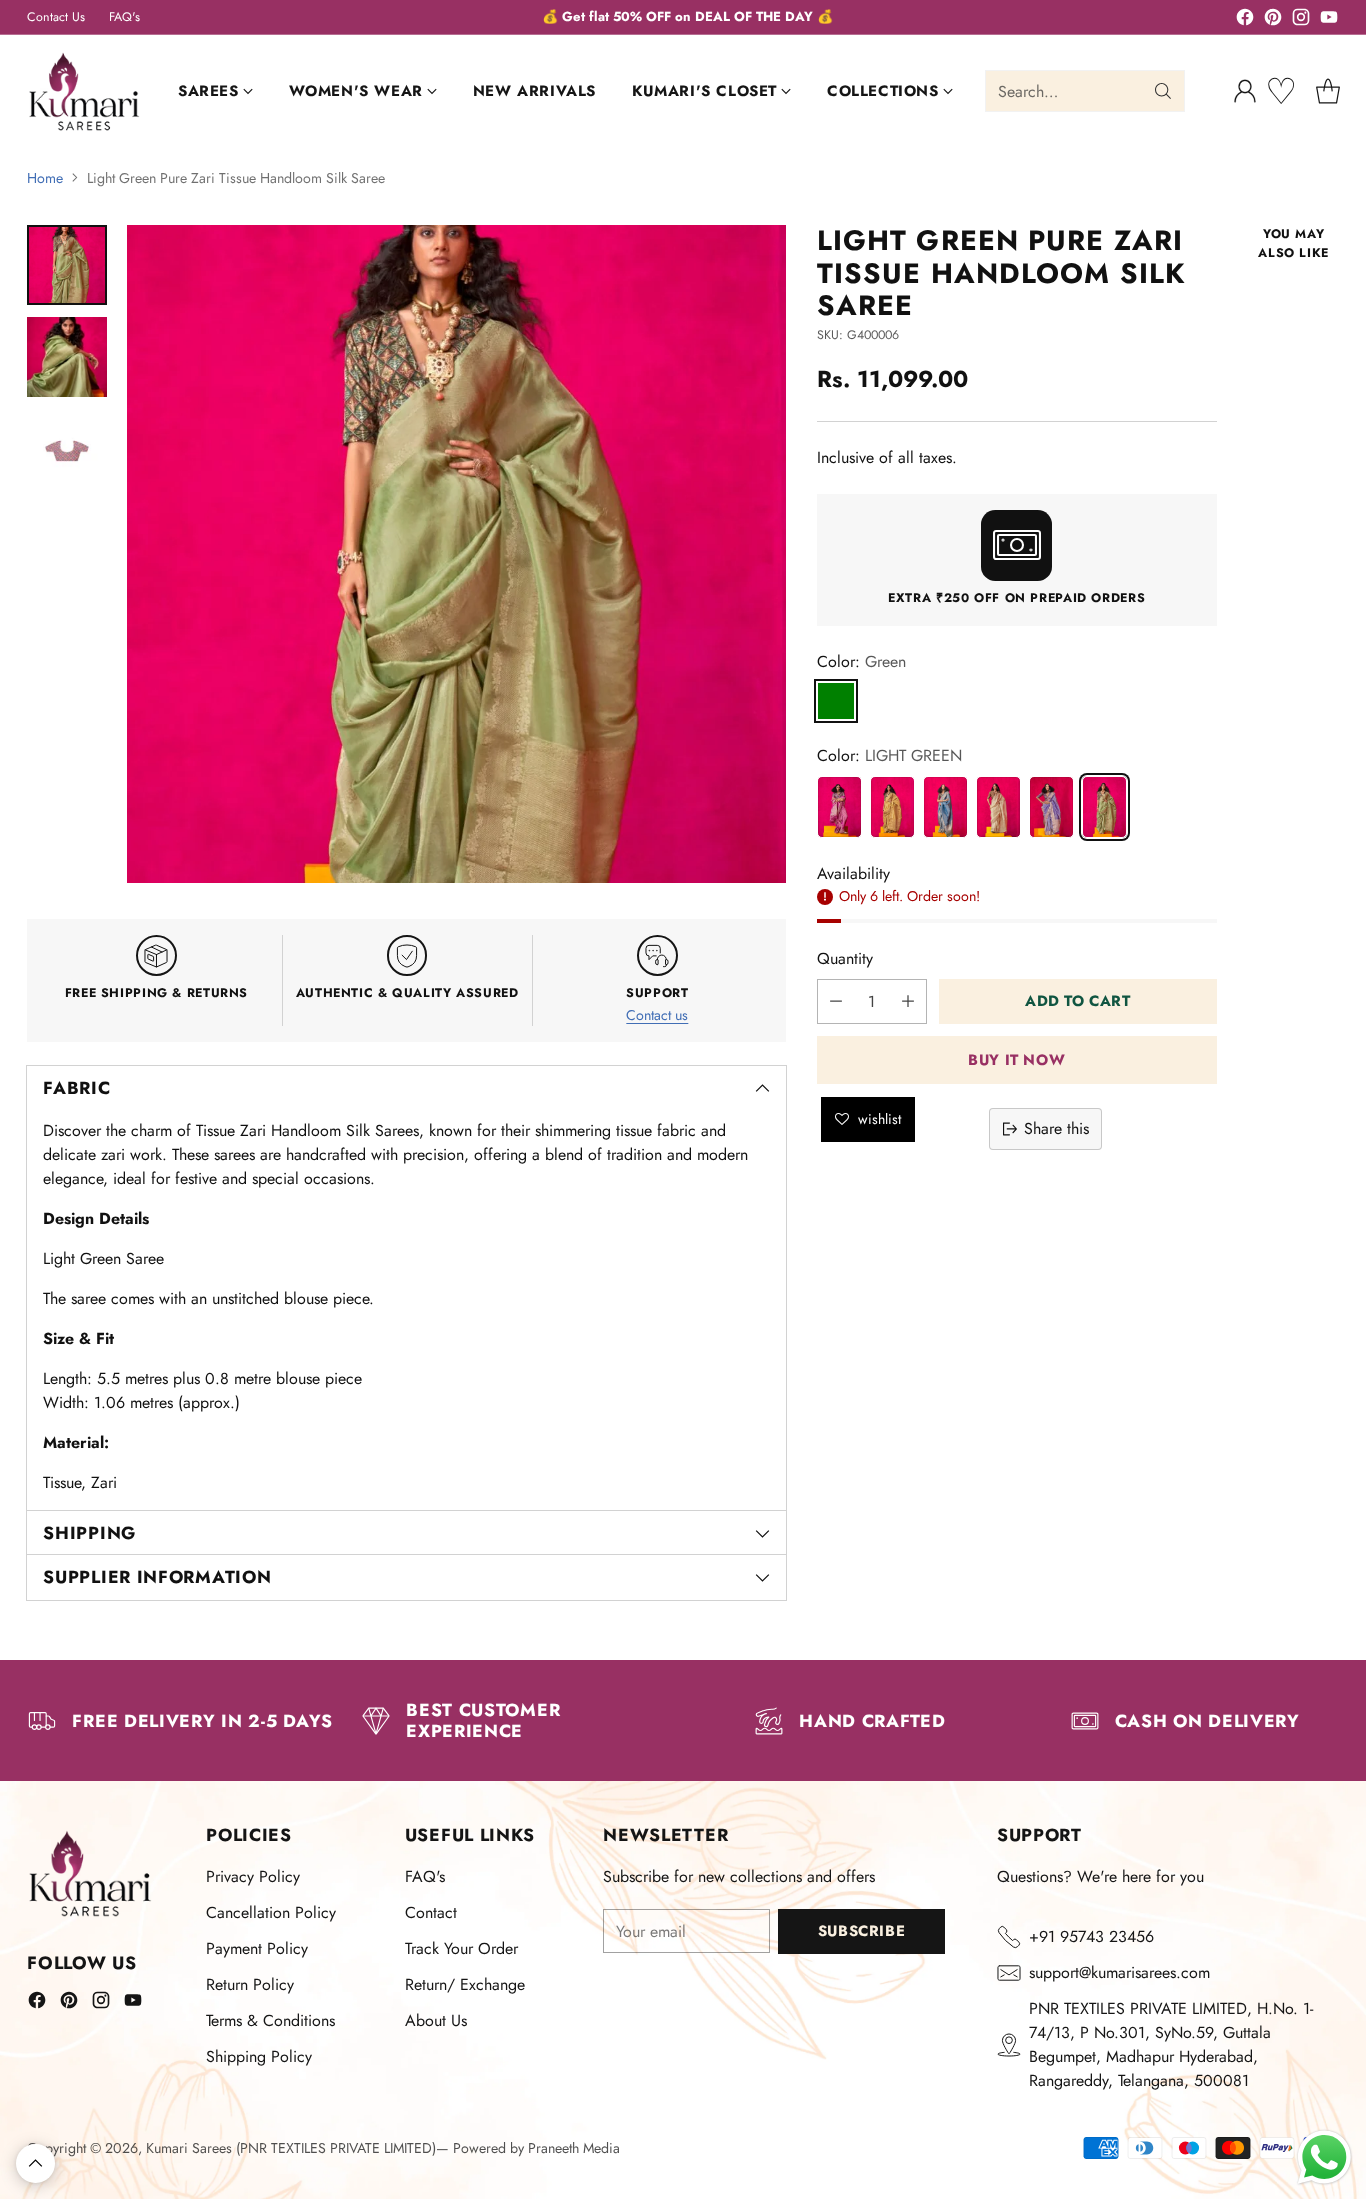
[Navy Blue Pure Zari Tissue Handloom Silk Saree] (945, 806)
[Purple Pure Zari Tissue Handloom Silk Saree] (839, 806)
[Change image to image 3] (67, 449)
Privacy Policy (253, 1876)
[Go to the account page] (1245, 91)
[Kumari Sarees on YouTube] (1329, 20)
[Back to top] (35, 2163)
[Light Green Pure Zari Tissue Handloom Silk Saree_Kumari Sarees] (456, 554)
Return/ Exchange (465, 1984)
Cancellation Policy (271, 1912)
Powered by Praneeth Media (536, 2148)
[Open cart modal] (1328, 91)
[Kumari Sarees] (84, 91)
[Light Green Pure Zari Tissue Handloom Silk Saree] (1104, 806)
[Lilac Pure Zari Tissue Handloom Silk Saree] (1051, 806)
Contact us (657, 1015)
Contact (431, 1912)
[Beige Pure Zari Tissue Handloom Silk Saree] (998, 806)
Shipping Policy (259, 2056)
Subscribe (861, 1931)
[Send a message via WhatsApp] (1324, 2157)
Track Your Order (461, 1948)
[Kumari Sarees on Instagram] (1301, 20)
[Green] (836, 700)
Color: (861, 660)
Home (45, 178)
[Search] (1163, 91)
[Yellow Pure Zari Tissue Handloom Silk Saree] (892, 806)
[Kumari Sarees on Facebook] (1245, 20)
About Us (436, 2020)
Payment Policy (257, 1948)
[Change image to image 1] (67, 265)
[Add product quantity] (908, 1001)
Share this (1056, 1128)
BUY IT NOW (1016, 1059)
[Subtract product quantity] (836, 1001)
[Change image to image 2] (67, 357)
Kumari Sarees (189, 2148)
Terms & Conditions (270, 2020)
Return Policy (250, 1984)
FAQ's (425, 1876)
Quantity (845, 958)
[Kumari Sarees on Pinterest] (1273, 20)
